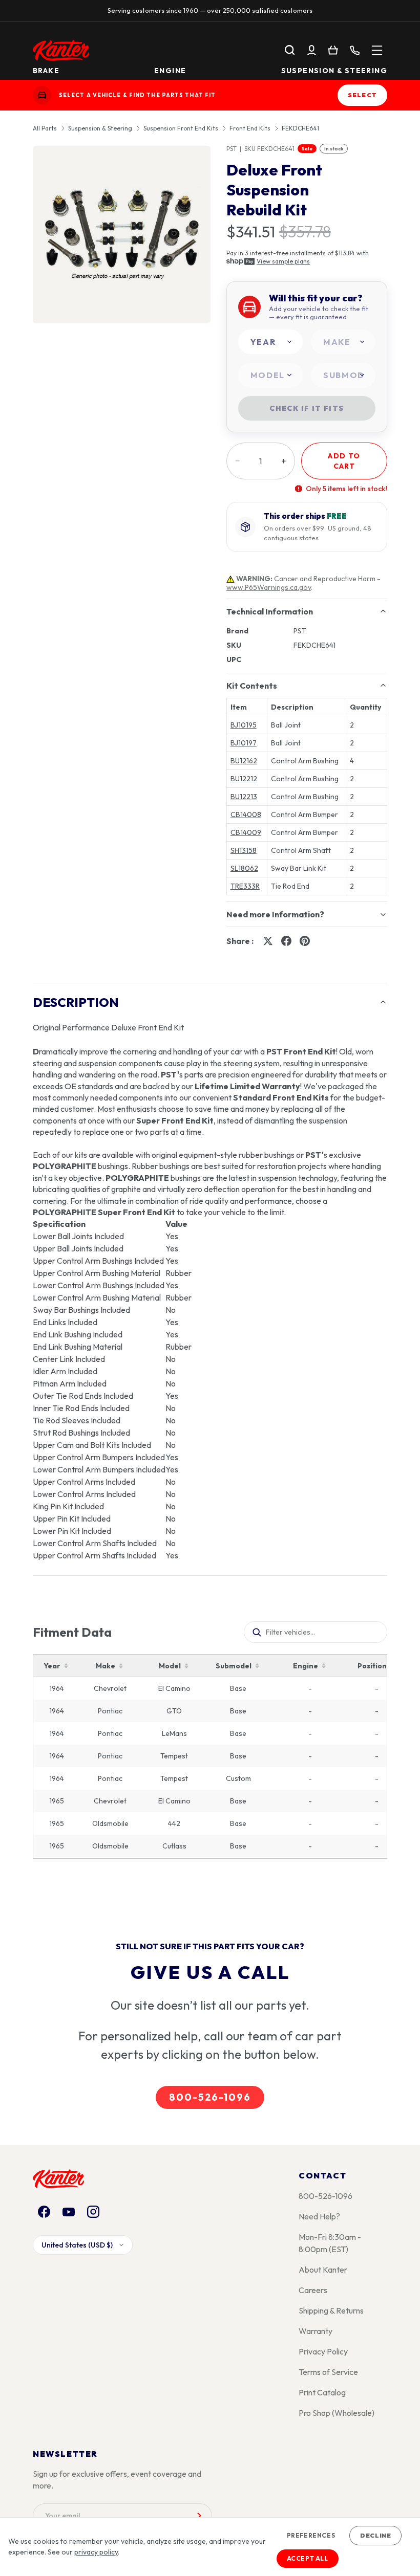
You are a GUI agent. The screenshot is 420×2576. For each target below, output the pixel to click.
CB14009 (246, 832)
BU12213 (244, 797)
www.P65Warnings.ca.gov (269, 587)
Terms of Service (328, 2372)
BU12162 (244, 761)
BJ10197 (244, 743)
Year (52, 1666)
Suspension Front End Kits (181, 128)
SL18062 (244, 868)
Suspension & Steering (334, 70)
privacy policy (96, 2552)
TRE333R (245, 886)
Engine (170, 70)
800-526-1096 (210, 2097)
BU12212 (244, 779)
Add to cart (344, 461)
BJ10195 (244, 725)
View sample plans (283, 261)
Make (106, 1666)
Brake (46, 70)
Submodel (234, 1666)
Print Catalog (322, 2392)
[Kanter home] (42, 95)
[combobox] (270, 342)
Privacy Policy (323, 2351)
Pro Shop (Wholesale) (337, 2413)
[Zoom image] (122, 235)
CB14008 (246, 814)
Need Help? (319, 2216)
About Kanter (323, 2270)
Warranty (316, 2331)
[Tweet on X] (268, 941)
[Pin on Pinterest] (305, 941)
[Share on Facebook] (286, 941)
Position (372, 1666)
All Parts (45, 128)
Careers (313, 2290)
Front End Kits (250, 128)
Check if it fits (307, 408)
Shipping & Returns (331, 2310)
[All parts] (377, 50)
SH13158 (244, 850)
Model (170, 1666)
